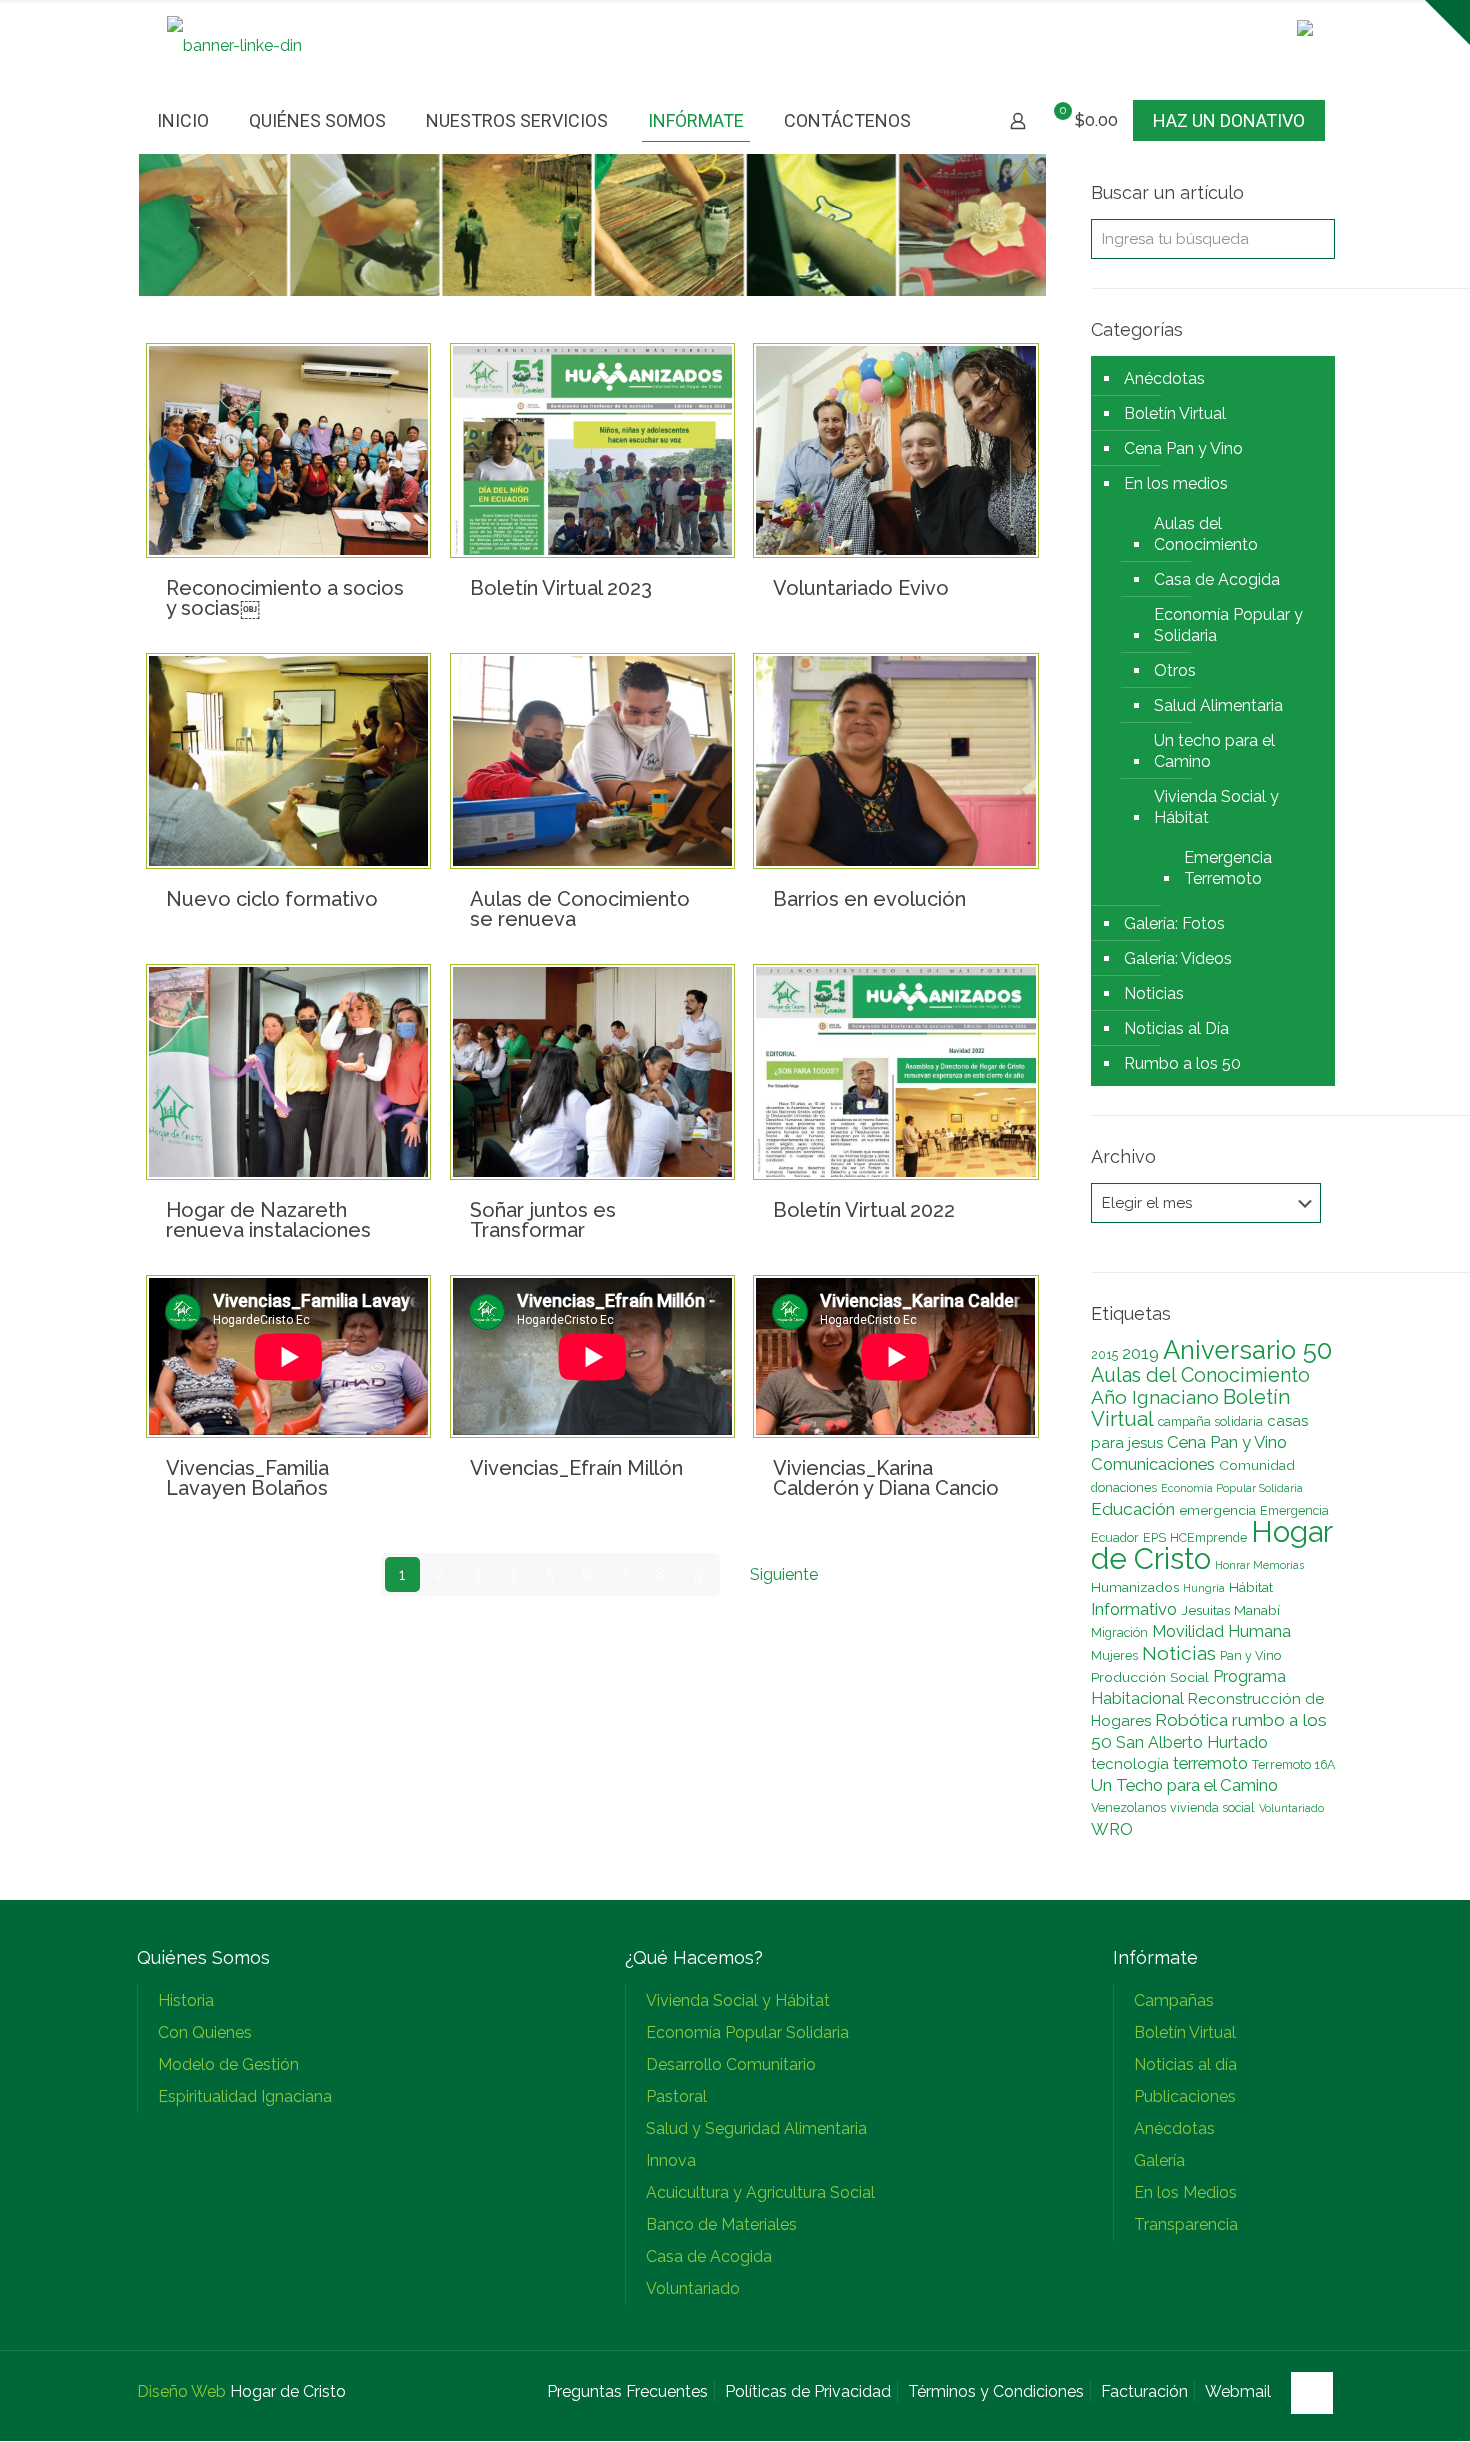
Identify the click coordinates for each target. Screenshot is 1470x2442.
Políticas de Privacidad (808, 2391)
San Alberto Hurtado (1192, 1742)
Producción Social (1150, 1677)
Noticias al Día (1176, 1028)
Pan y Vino (1250, 1655)
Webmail (1238, 2391)
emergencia (1217, 1510)
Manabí (1257, 1610)
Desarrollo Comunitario (731, 2064)
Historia (186, 2000)
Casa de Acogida (1217, 579)
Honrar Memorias (1259, 1565)
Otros (1175, 670)
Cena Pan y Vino (1183, 448)
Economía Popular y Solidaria (1228, 625)
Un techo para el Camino (1214, 751)
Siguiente (784, 1574)
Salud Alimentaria (1218, 705)
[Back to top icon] (1312, 2393)
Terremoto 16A (1293, 1764)
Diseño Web (181, 2391)
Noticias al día (1185, 2064)
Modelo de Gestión (228, 2064)
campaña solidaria (1210, 1421)
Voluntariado (1291, 1808)
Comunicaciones (1153, 1464)
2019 (1140, 1353)
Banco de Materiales (721, 2224)
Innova (671, 2160)
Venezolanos (1128, 1807)
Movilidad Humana (1221, 1631)
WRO (1112, 1829)
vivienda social (1212, 1807)
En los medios (1176, 483)
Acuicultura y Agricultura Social (760, 2192)
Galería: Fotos (1174, 923)
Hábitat (1251, 1587)
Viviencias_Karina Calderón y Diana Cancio (886, 1478)
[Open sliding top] (1447, 22)
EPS (1154, 1537)
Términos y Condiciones (996, 2391)
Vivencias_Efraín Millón (576, 1468)
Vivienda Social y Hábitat (1216, 807)
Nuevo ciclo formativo (272, 899)
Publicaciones (1185, 2096)
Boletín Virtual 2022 (864, 1210)
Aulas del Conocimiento (1206, 534)
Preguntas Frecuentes (627, 2391)
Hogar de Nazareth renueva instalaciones (268, 1220)
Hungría (1204, 1588)
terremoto (1210, 1763)
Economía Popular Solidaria (1232, 1488)
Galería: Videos (1178, 958)
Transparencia (1186, 2224)
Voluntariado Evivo (861, 588)
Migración (1119, 1632)
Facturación (1144, 2391)
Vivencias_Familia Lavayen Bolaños (247, 1478)
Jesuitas (1205, 1610)
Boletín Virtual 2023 (561, 588)
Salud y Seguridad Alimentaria (756, 2128)
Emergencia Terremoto (1228, 868)
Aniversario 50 (1247, 1350)
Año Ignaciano (1155, 1397)
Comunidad (1257, 1465)
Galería (1159, 2160)
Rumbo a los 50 (1182, 1063)
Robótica (1191, 1720)
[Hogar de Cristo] (234, 45)
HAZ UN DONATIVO (1229, 120)
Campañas (1174, 2000)
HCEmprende (1208, 1537)
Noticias (1154, 993)
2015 (1104, 1354)
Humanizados (1135, 1587)
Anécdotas (1164, 378)
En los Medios (1185, 2192)
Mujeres (1114, 1655)
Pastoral (676, 2096)
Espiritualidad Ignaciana (245, 2096)
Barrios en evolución (869, 899)
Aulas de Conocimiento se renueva (580, 909)
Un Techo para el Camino (1184, 1785)
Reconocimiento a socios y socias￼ (285, 598)
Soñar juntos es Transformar (543, 1220)
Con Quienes (205, 2032)
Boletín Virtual (1175, 413)
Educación (1133, 1509)
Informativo (1134, 1609)
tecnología (1130, 1764)
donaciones (1124, 1487)
